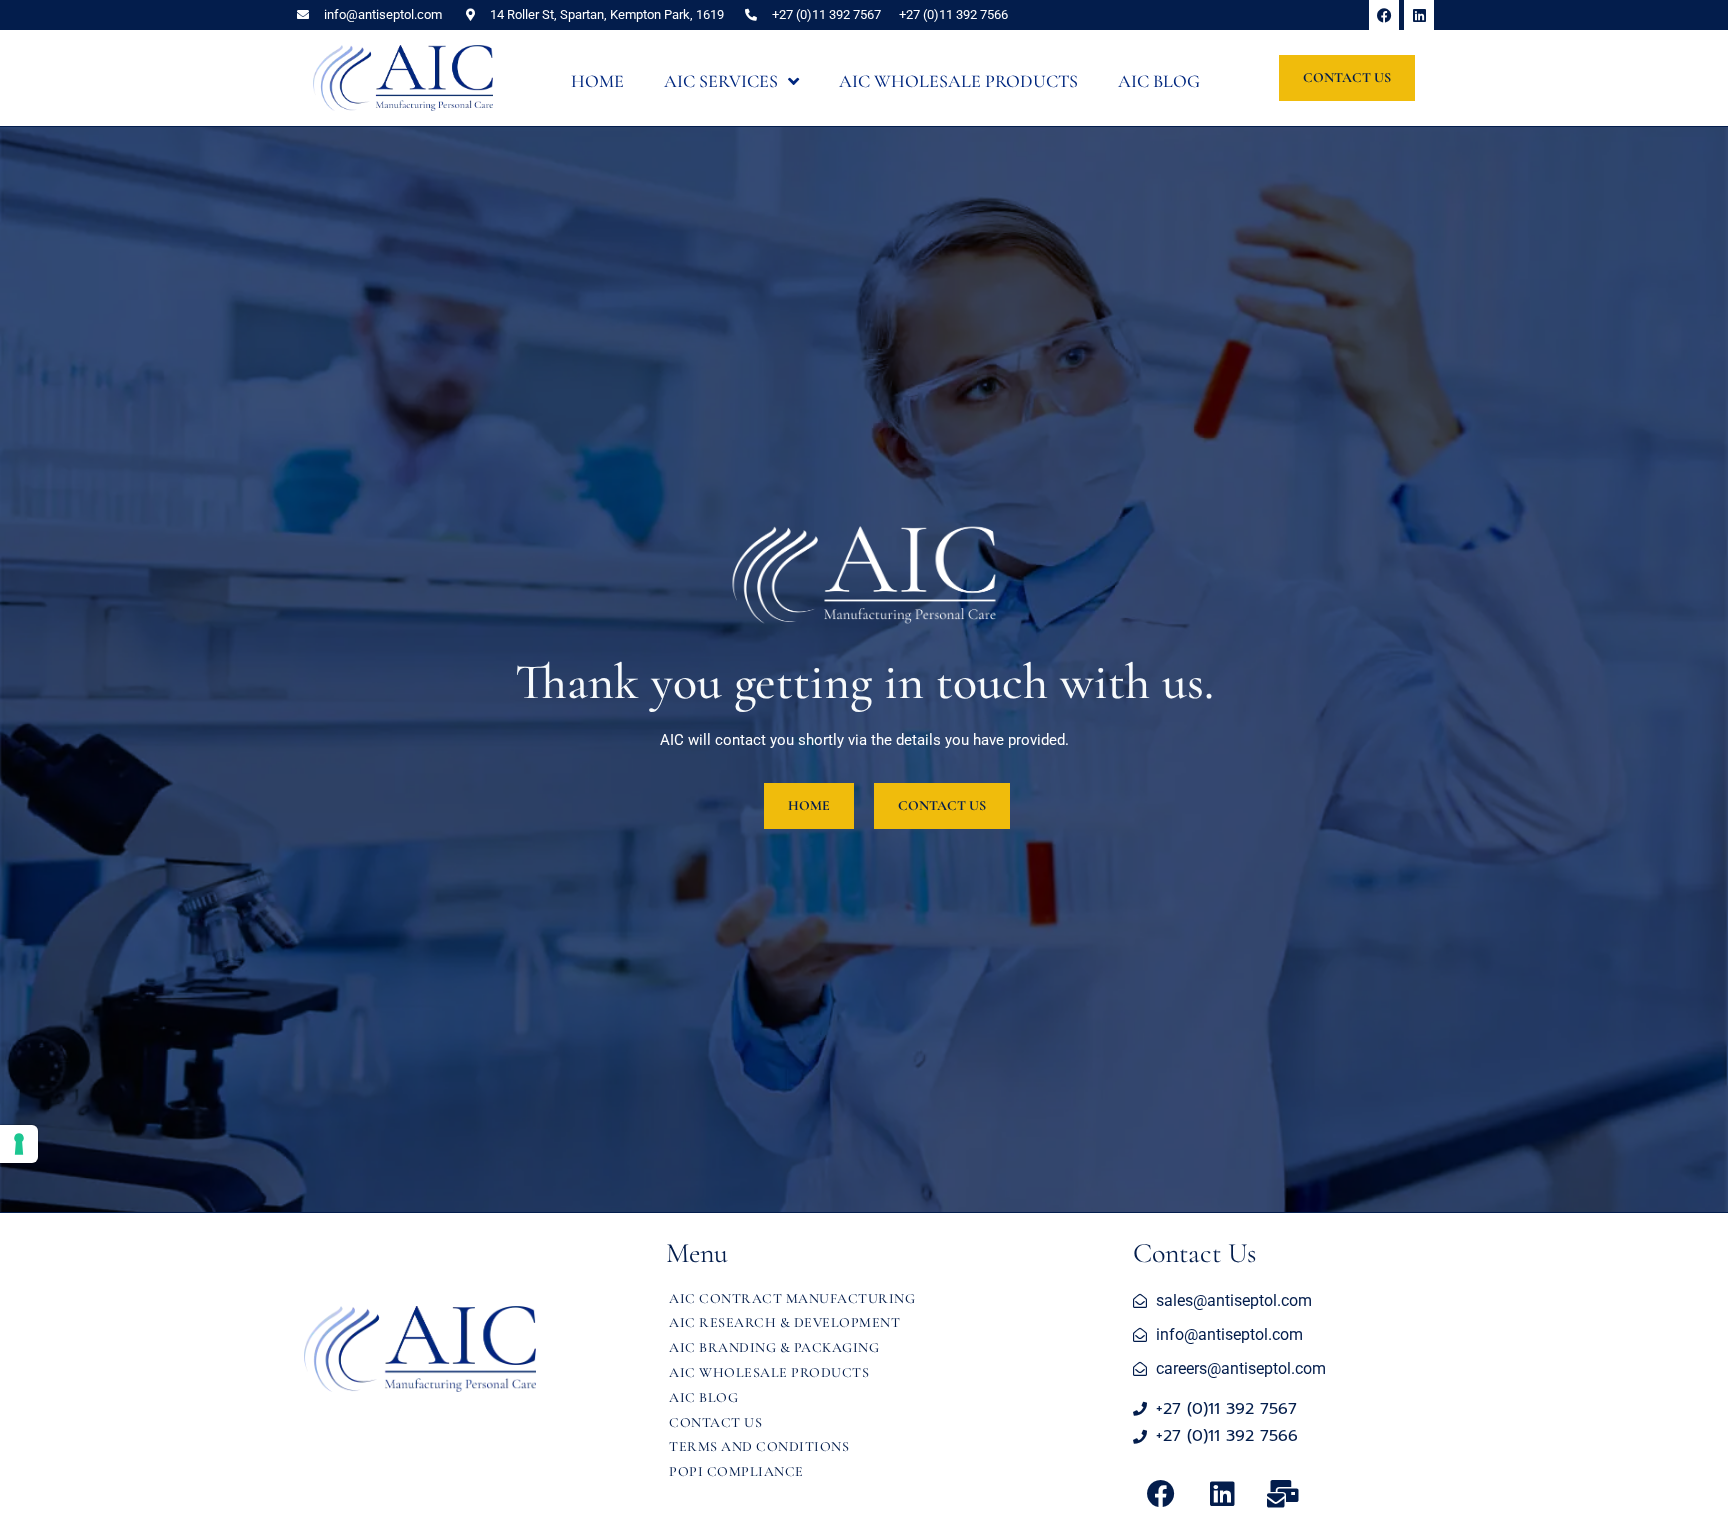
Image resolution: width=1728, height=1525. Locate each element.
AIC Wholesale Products (769, 1372)
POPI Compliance (736, 1471)
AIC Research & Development (784, 1322)
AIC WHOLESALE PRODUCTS (958, 81)
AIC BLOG (1159, 81)
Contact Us (715, 1422)
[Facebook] (1384, 15)
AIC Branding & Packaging (774, 1347)
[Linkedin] (1419, 15)
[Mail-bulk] (1283, 1494)
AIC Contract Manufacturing (792, 1298)
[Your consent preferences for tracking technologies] (19, 1144)
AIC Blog (703, 1397)
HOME (597, 81)
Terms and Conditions (759, 1446)
